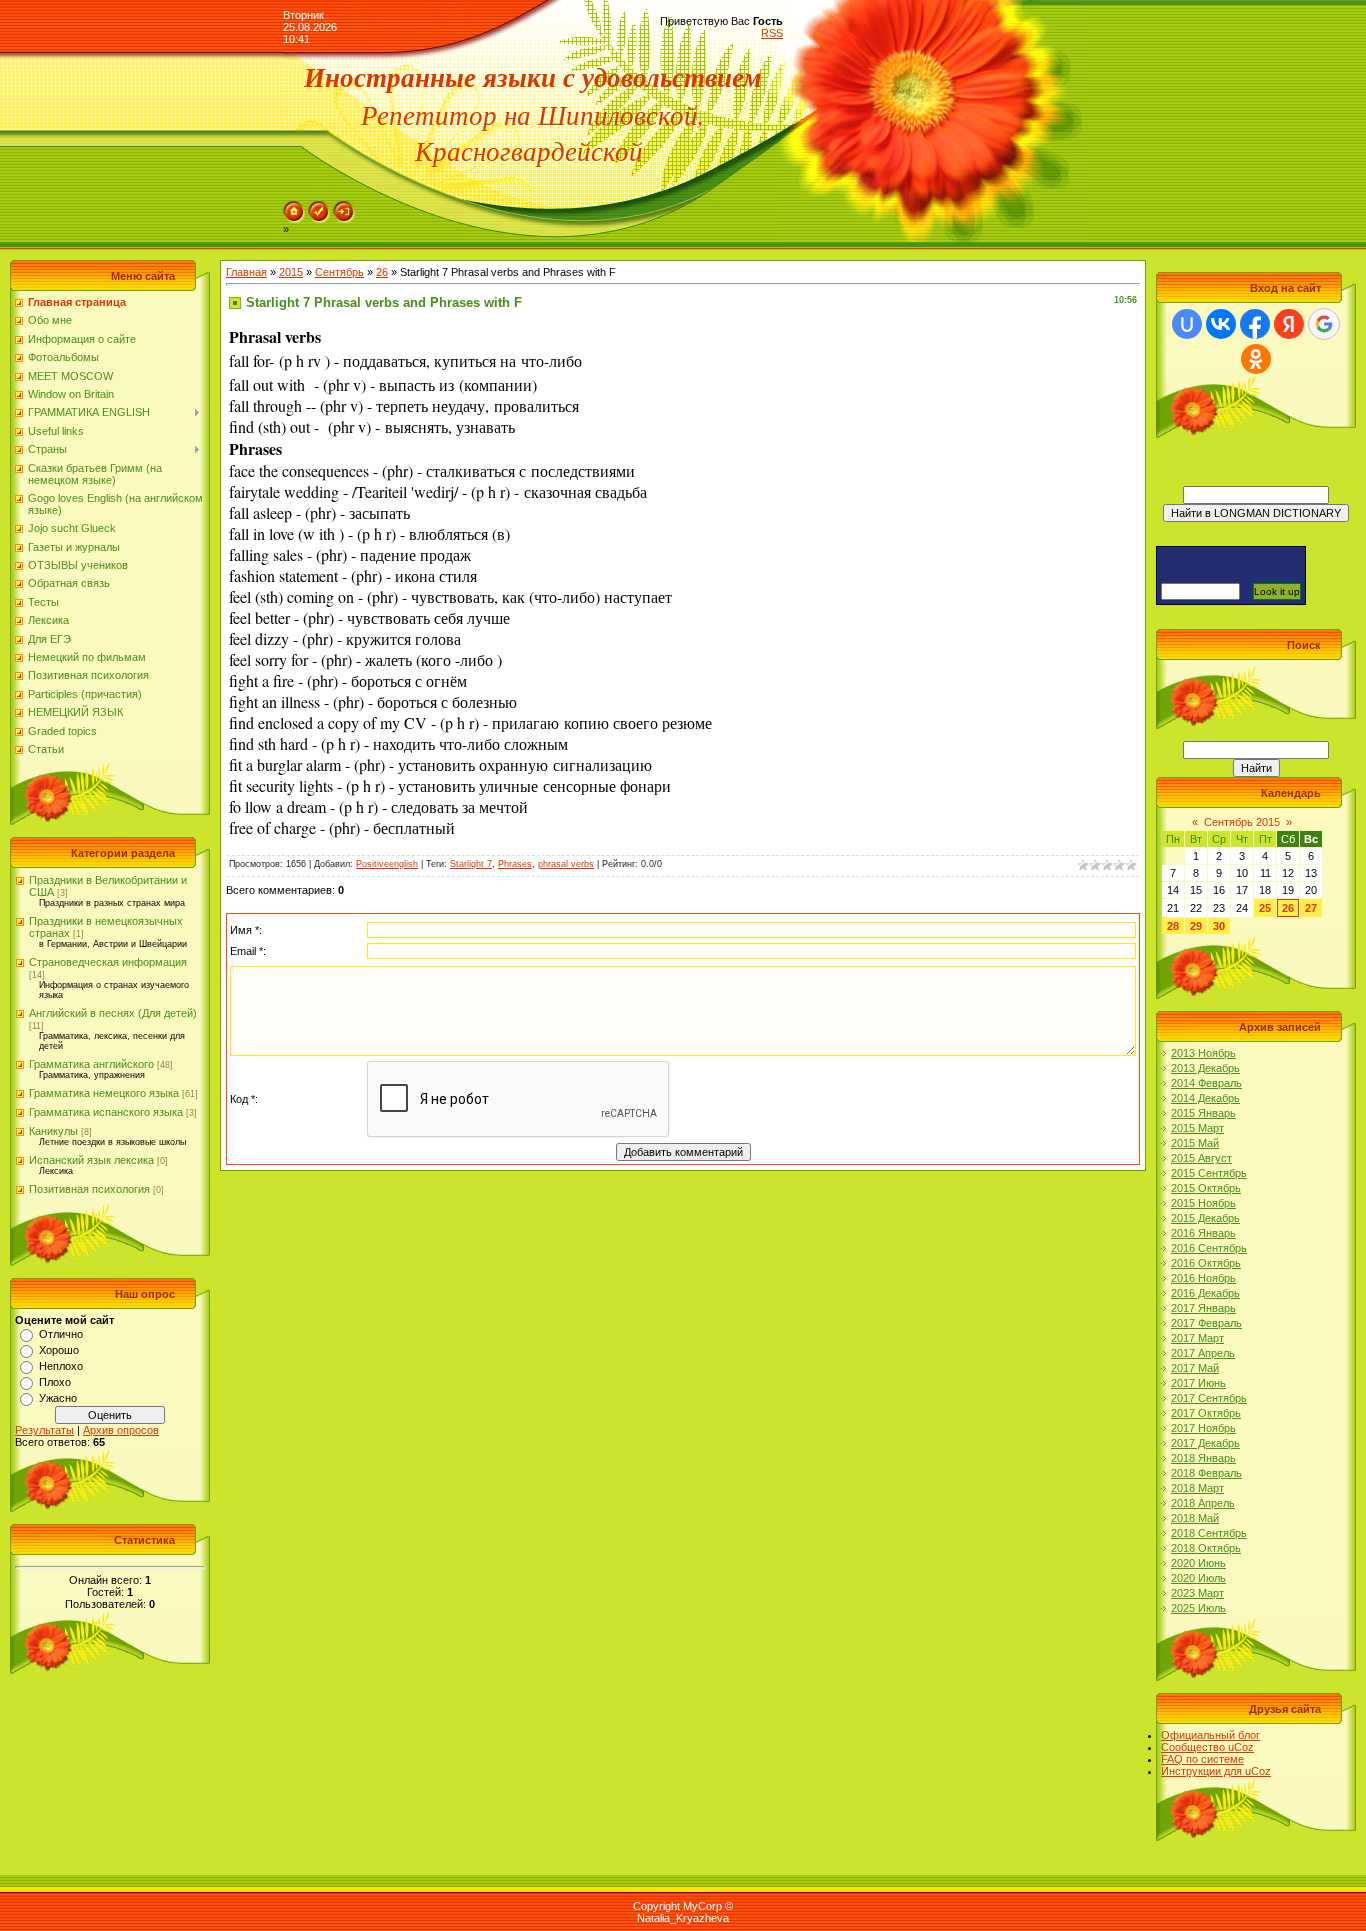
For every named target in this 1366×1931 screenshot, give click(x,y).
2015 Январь (1203, 1113)
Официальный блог (1210, 1735)
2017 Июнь (1198, 1383)
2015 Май (1195, 1143)
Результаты (44, 1430)
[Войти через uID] (1187, 324)
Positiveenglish (387, 864)
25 (1265, 908)
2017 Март (1197, 1338)
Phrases (515, 864)
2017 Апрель (1203, 1353)
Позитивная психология (89, 1189)
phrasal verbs (566, 864)
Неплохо (61, 1366)
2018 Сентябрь (1209, 1533)
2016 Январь (1203, 1233)
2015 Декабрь (1205, 1218)
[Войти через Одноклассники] (1256, 359)
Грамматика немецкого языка (104, 1093)
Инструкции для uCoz (1216, 1771)
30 (1219, 926)
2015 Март (1197, 1128)
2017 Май (1195, 1368)
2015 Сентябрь (1209, 1173)
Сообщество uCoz (1207, 1747)
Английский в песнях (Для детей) (113, 1013)
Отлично (61, 1334)
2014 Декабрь (1205, 1098)
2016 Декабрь (1205, 1293)
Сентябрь (339, 272)
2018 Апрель (1203, 1503)
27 (1311, 908)
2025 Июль (1198, 1608)
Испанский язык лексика (91, 1160)
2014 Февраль (1206, 1083)
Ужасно (58, 1398)
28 (1173, 926)
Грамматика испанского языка (106, 1112)
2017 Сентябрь (1209, 1398)
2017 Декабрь (1205, 1443)
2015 (291, 272)
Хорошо (59, 1350)
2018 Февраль (1206, 1473)
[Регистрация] (319, 207)
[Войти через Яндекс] (1289, 324)
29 (1196, 926)
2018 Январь (1203, 1458)
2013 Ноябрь (1203, 1053)
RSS (772, 33)
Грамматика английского (91, 1064)
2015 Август (1201, 1158)
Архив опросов (121, 1430)
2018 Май (1195, 1518)
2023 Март (1197, 1593)
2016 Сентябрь (1209, 1248)
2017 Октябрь (1206, 1413)
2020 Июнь (1198, 1563)
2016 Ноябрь (1203, 1278)
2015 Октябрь (1206, 1188)
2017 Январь (1203, 1308)
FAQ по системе (1202, 1759)
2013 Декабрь (1205, 1068)
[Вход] (344, 207)
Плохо (55, 1382)
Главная (246, 272)
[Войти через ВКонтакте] (1221, 324)
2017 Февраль (1206, 1323)
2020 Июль (1198, 1578)
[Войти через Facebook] (1255, 324)
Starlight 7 (471, 864)
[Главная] (294, 207)
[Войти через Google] (1324, 324)
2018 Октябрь (1206, 1548)
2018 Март (1197, 1488)
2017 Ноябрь (1203, 1428)
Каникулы (53, 1131)
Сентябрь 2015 (1242, 822)
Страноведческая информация (108, 962)
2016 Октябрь (1206, 1263)
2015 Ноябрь (1203, 1203)
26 (382, 272)
